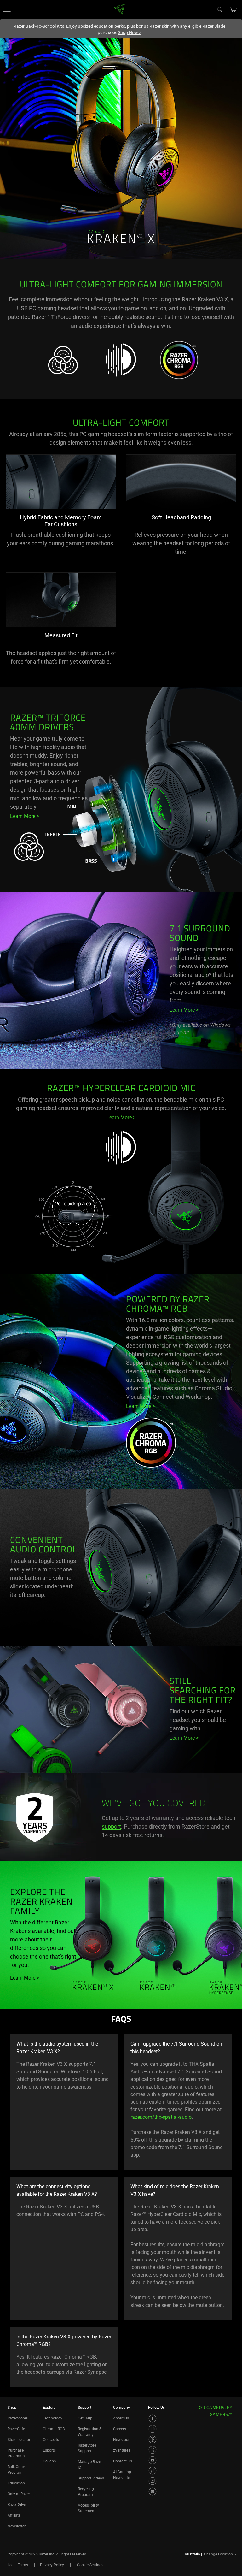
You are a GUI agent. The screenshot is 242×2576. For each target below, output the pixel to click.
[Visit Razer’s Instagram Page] (153, 2429)
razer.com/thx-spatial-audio (161, 2117)
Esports (49, 2450)
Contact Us (123, 2461)
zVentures (122, 2450)
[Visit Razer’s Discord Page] (153, 2491)
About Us (121, 2418)
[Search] (219, 9)
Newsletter (17, 2526)
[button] (7, 9)
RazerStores (18, 2418)
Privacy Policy (52, 2565)
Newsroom (122, 2440)
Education (16, 2483)
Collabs (49, 2461)
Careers (120, 2429)
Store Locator (19, 2440)
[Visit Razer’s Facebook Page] (153, 2419)
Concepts (51, 2440)
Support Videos (91, 2478)
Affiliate (14, 2515)
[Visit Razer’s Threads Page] (153, 2439)
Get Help (85, 2418)
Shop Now (130, 32)
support (111, 1826)
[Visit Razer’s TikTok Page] (153, 2471)
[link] (120, 9)
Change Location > (220, 2554)
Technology (53, 2418)
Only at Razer (19, 2494)
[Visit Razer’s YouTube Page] (153, 2460)
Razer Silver (17, 2505)
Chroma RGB (54, 2429)
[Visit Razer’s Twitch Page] (153, 2481)
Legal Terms (18, 2565)
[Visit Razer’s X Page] (153, 2450)
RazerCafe (16, 2429)
